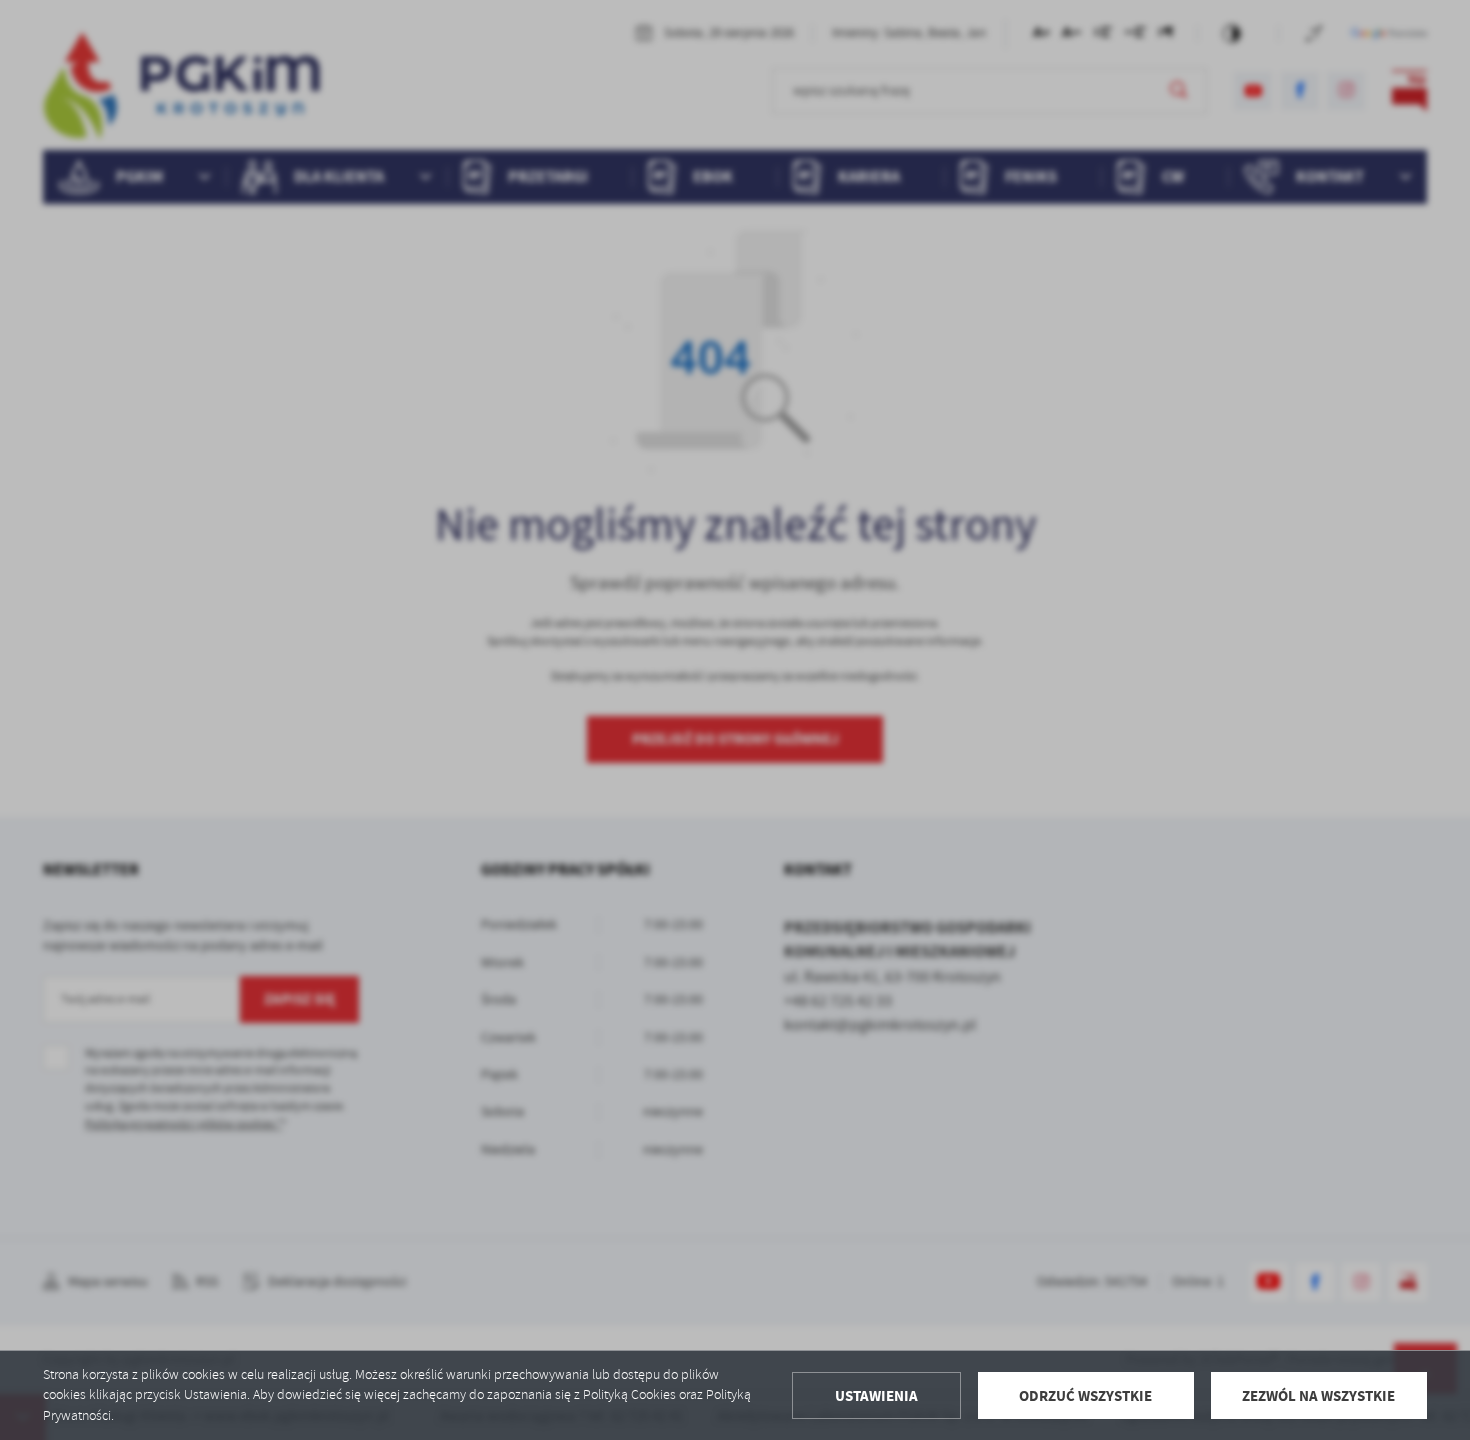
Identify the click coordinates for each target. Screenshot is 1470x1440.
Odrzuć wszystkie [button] (1085, 1396)
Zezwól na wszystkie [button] (1318, 1396)
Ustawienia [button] (876, 1396)
